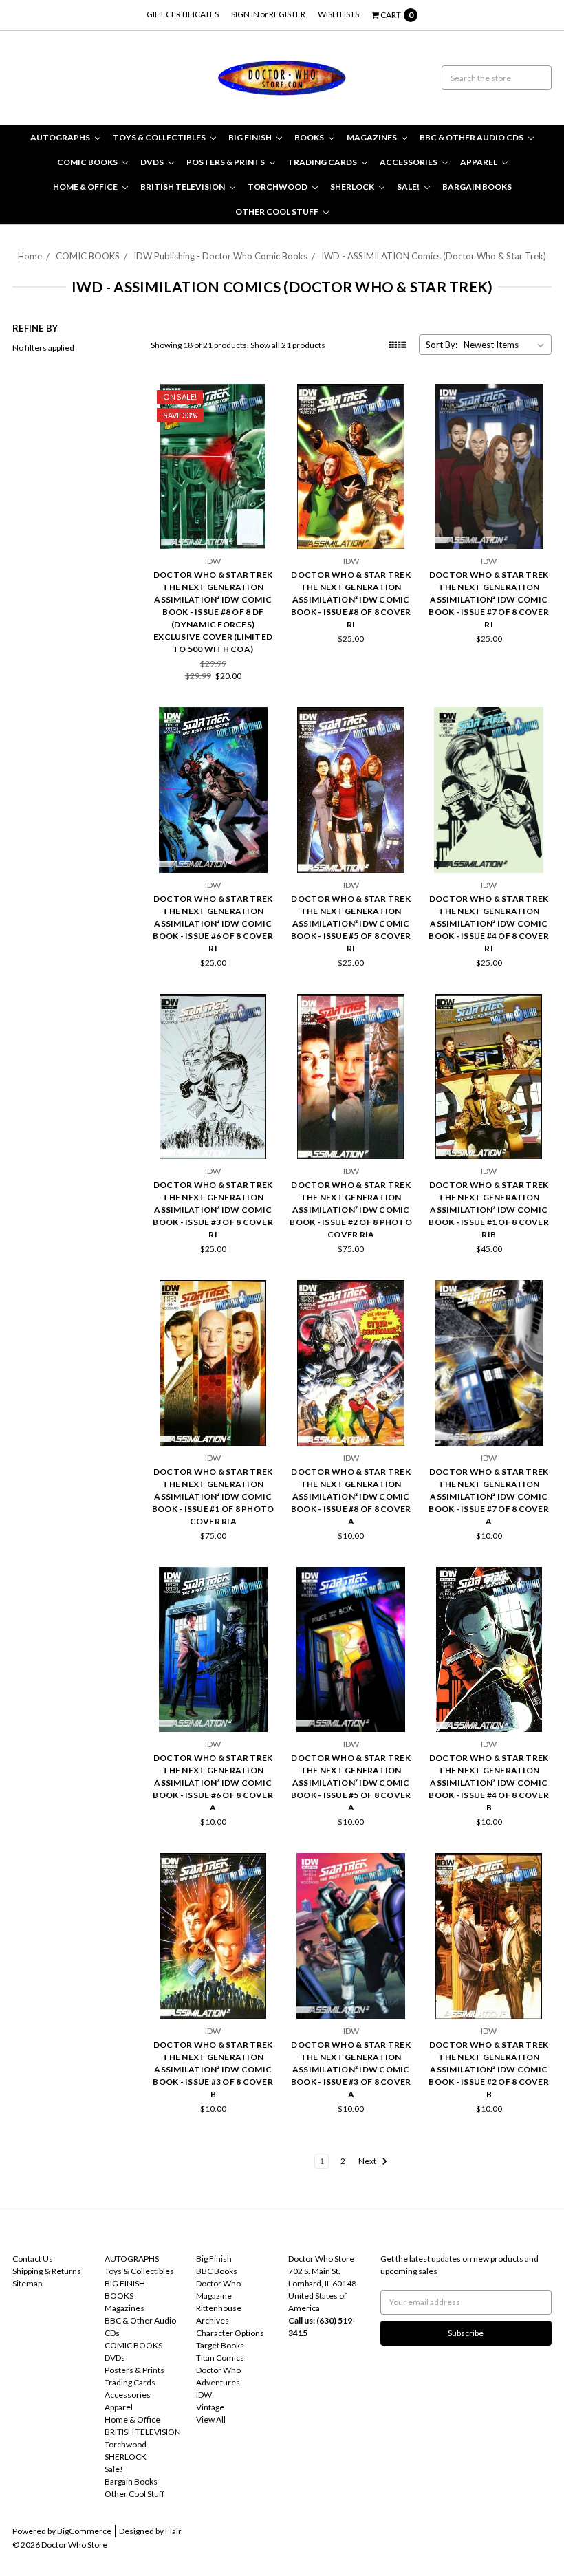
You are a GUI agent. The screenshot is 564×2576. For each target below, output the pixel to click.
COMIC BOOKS (88, 162)
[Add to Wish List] (261, 418)
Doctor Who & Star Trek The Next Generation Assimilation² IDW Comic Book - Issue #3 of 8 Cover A (351, 2069)
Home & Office (86, 187)
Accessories (409, 162)
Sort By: (442, 345)
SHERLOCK (353, 187)
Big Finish (214, 2259)
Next (368, 2161)
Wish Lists (338, 14)
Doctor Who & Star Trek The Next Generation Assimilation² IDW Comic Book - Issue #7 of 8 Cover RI (489, 599)
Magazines (372, 137)
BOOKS (310, 137)
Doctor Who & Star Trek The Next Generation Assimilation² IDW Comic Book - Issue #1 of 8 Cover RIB (489, 1210)
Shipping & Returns (47, 2271)
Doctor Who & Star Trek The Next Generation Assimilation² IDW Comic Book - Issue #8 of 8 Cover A (351, 1496)
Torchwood (278, 187)
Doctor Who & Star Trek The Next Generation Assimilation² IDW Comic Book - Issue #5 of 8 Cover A (351, 1783)
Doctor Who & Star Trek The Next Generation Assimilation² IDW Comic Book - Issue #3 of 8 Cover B (213, 2069)
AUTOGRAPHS (61, 137)
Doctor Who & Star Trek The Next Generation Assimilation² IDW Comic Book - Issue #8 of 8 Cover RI (351, 599)
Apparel (479, 162)
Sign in (245, 14)
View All (211, 2420)
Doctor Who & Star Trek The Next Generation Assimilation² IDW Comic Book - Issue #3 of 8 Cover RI (213, 1210)
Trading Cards (323, 162)
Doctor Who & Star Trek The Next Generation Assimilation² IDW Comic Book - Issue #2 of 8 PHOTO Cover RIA (351, 1210)
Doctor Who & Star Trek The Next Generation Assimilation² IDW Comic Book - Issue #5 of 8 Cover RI (351, 923)
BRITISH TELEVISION (183, 187)
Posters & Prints (226, 162)
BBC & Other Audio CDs (472, 137)
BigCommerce (84, 2531)
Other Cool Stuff (278, 212)
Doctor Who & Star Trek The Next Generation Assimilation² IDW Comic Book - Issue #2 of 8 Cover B (489, 2069)
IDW (204, 2395)
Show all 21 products (288, 345)
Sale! (409, 187)
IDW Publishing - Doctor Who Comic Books (220, 256)
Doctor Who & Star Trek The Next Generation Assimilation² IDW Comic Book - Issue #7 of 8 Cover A (489, 1496)
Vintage (210, 2407)
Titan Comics (220, 2358)
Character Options (230, 2333)
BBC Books (217, 2271)
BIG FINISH (251, 137)
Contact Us (33, 2259)
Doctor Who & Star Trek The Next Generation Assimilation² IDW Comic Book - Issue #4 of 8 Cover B (489, 1783)
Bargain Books (477, 187)
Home (30, 256)
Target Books (220, 2345)
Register (287, 14)
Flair (173, 2531)
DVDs (153, 162)
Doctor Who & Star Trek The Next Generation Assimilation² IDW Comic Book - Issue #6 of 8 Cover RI (213, 923)
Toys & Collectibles (160, 137)
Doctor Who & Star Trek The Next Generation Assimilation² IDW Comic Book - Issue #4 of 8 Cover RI (489, 923)
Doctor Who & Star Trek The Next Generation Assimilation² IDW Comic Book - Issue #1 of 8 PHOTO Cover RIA (213, 1496)
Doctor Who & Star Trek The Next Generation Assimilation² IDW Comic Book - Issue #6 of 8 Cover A (213, 1783)
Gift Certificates (183, 14)
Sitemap (27, 2283)
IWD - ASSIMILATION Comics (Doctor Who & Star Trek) (434, 256)
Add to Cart (213, 524)
